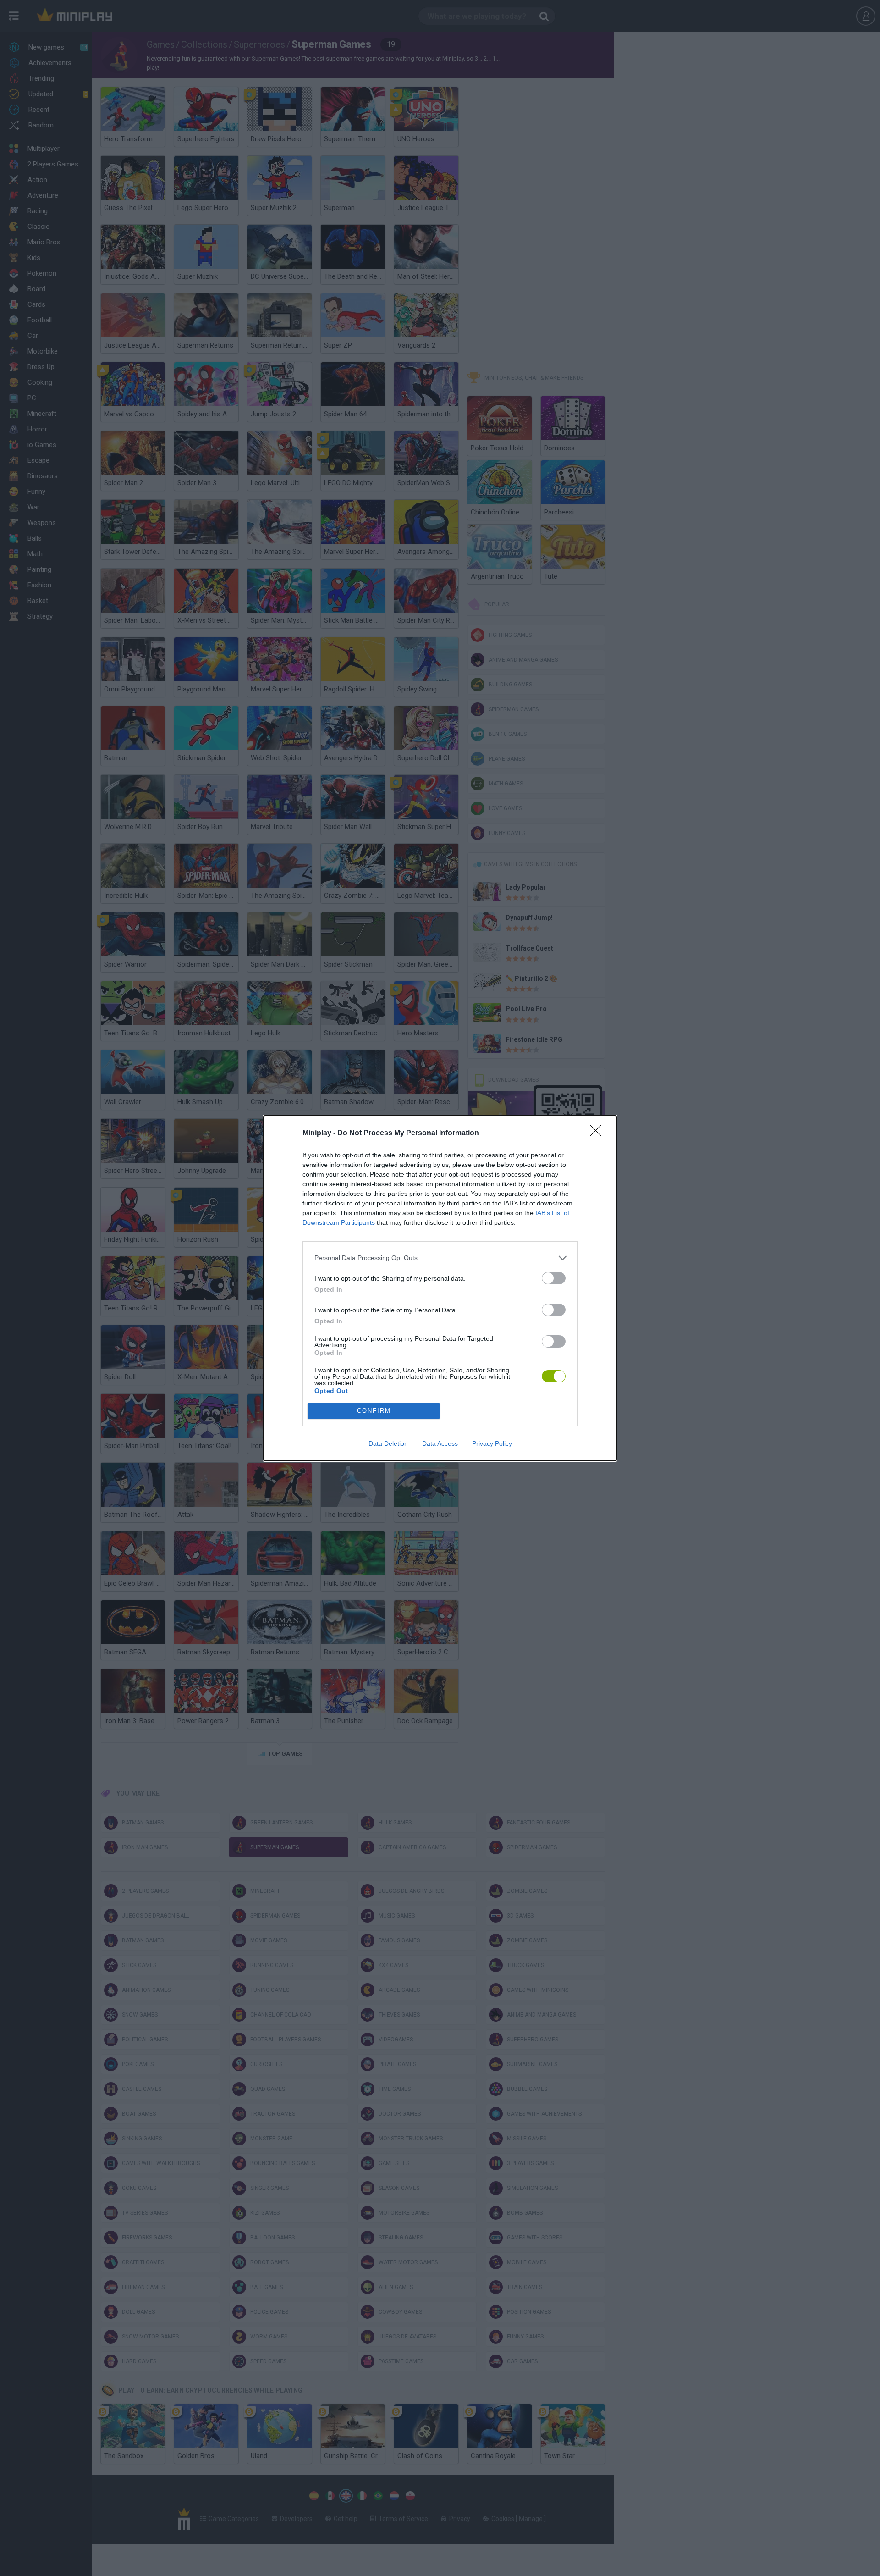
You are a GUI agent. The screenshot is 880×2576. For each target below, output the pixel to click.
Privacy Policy (492, 1443)
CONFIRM (374, 1411)
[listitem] (440, 1258)
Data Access (440, 1443)
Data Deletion (388, 1443)
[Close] (599, 1133)
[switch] (554, 1278)
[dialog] (440, 1288)
